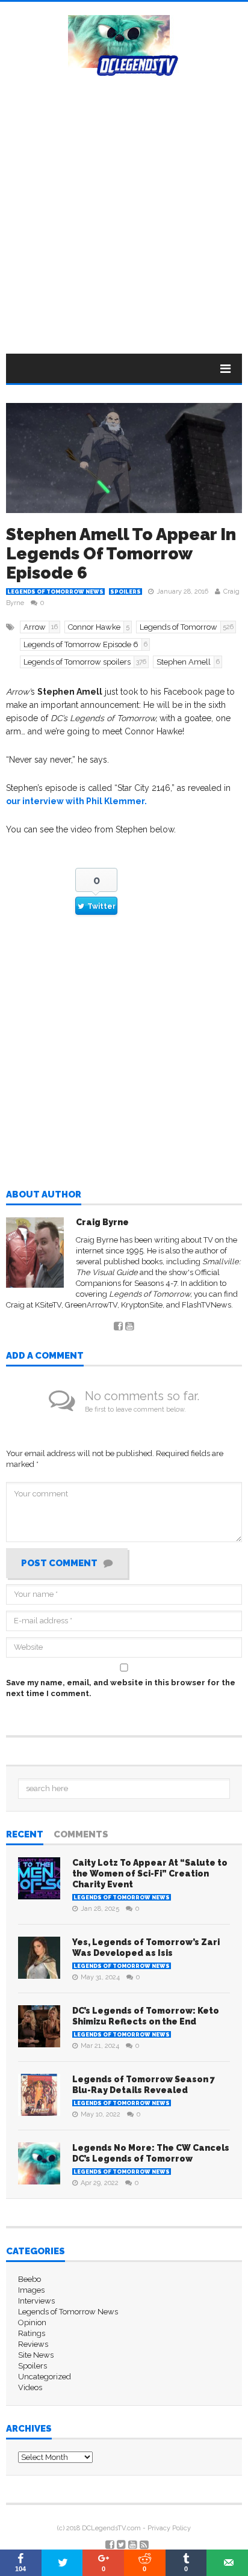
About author (44, 1195)
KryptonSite (142, 1305)
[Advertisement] (124, 206)
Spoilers (126, 592)
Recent (25, 1835)
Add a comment (45, 1356)
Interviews (36, 2301)
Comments (81, 1835)
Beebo (29, 2279)
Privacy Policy (169, 2528)
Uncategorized (45, 2377)
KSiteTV (48, 1305)
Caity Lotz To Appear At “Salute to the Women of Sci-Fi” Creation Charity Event (150, 1874)
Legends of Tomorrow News (55, 592)
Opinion (32, 2322)
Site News (36, 2355)
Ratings (32, 2333)
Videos (30, 2387)
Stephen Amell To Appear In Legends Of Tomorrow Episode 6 (121, 554)
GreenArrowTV (91, 1305)
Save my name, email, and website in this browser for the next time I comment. (121, 1688)
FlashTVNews (206, 1305)
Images (31, 2290)
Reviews (33, 2344)
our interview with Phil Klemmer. (76, 801)
